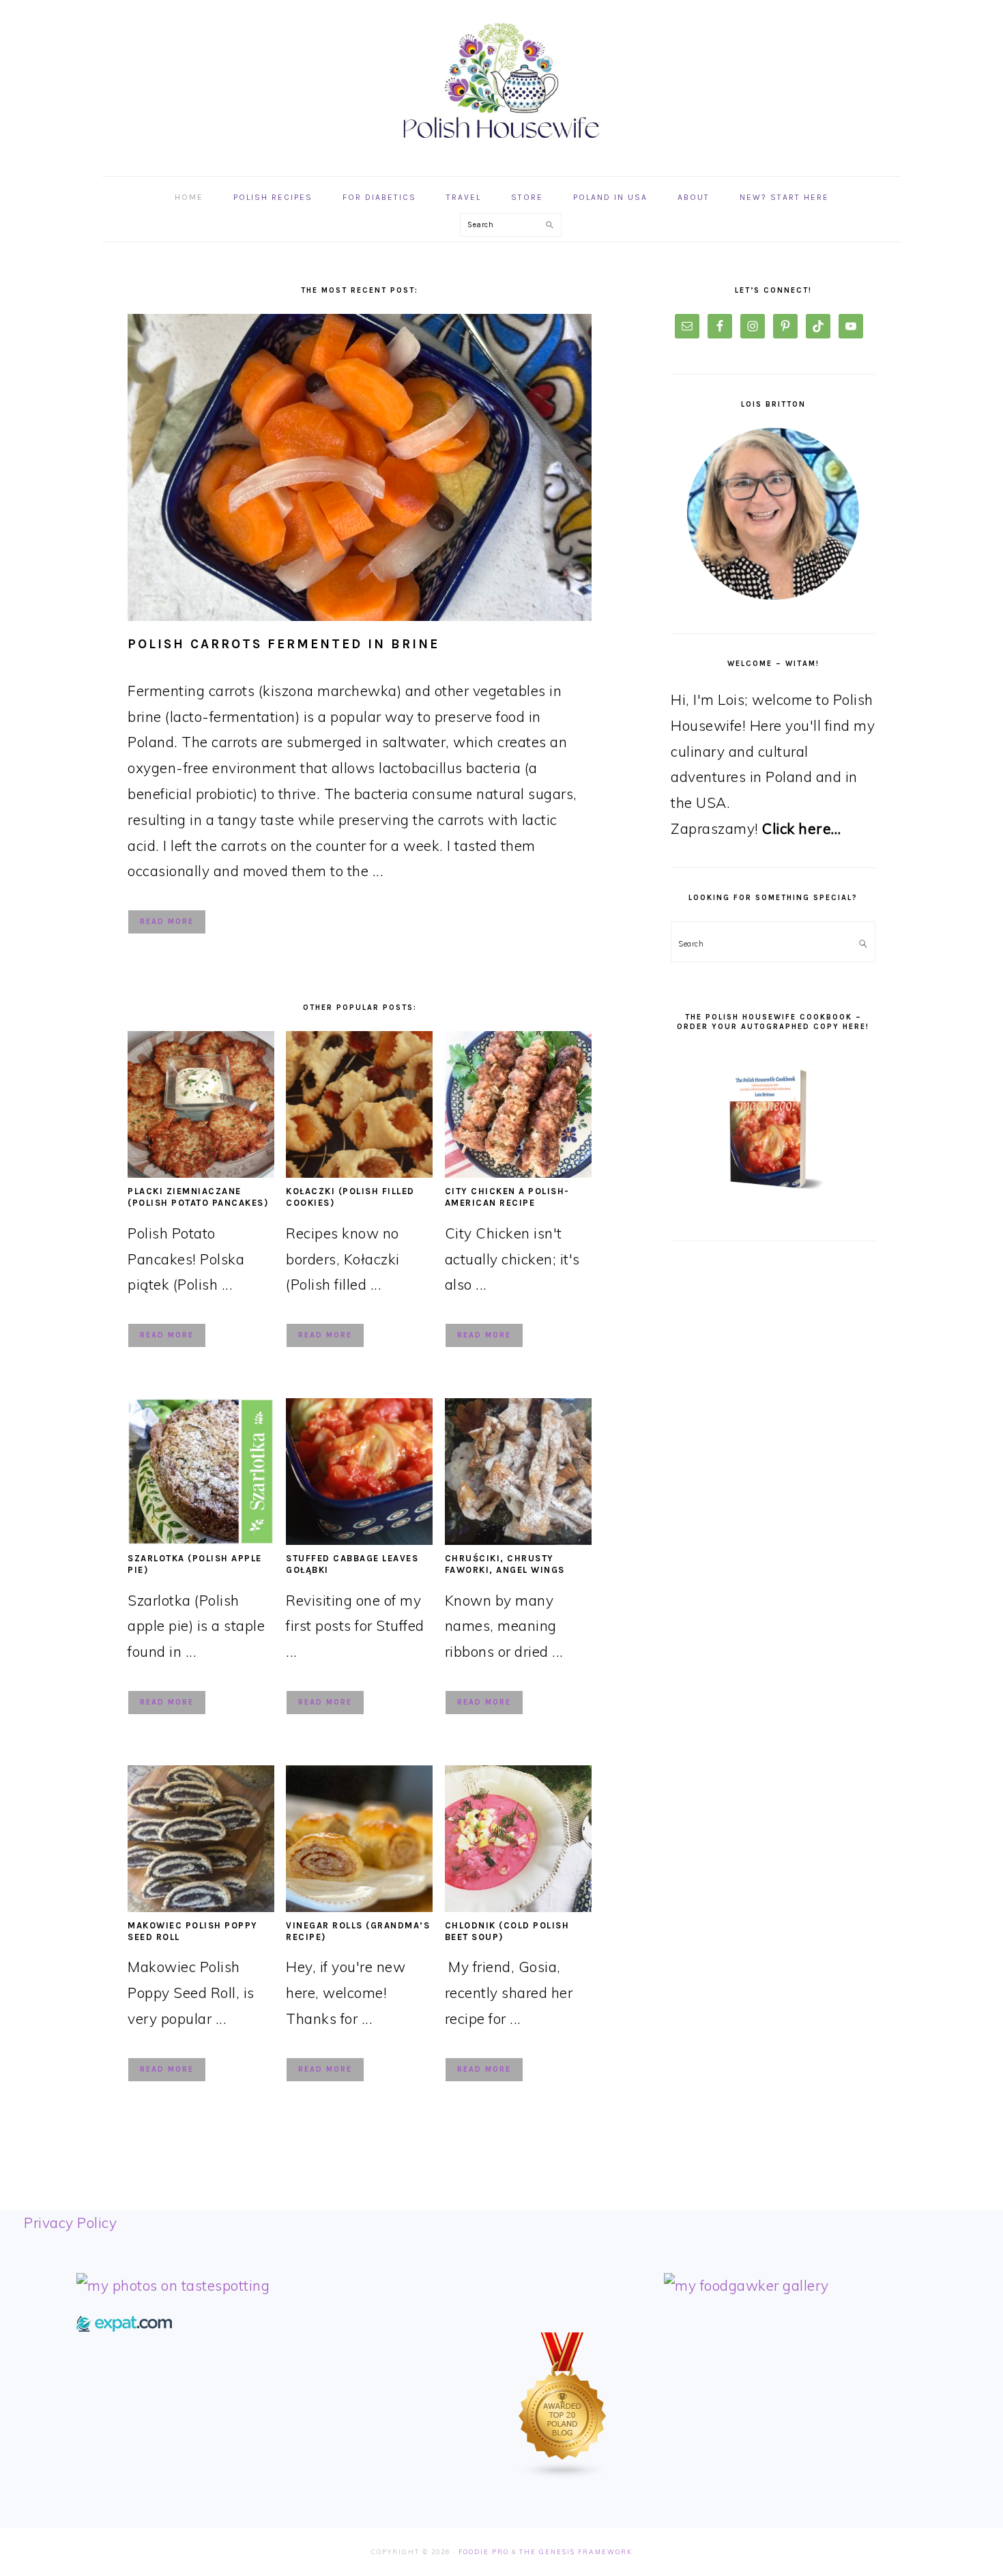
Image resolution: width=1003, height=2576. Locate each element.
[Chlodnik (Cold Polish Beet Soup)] (518, 1907)
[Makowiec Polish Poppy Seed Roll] (201, 1907)
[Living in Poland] (124, 2326)
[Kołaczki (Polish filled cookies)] (359, 1172)
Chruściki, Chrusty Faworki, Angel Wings (505, 1564)
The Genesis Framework (576, 2552)
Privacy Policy (70, 2223)
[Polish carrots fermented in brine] (360, 467)
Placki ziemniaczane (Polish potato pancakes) (198, 1197)
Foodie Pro (484, 2552)
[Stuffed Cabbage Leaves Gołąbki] (359, 1539)
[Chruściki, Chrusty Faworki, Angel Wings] (518, 1539)
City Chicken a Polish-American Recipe (507, 1197)
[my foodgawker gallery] (746, 2285)
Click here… (802, 828)
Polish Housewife (501, 81)
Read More (167, 922)
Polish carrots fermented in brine (284, 644)
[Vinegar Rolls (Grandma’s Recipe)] (359, 1907)
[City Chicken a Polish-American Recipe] (518, 1172)
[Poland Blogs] (563, 2474)
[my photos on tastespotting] (173, 2285)
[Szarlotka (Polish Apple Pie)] (201, 1539)
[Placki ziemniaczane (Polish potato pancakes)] (201, 1172)
